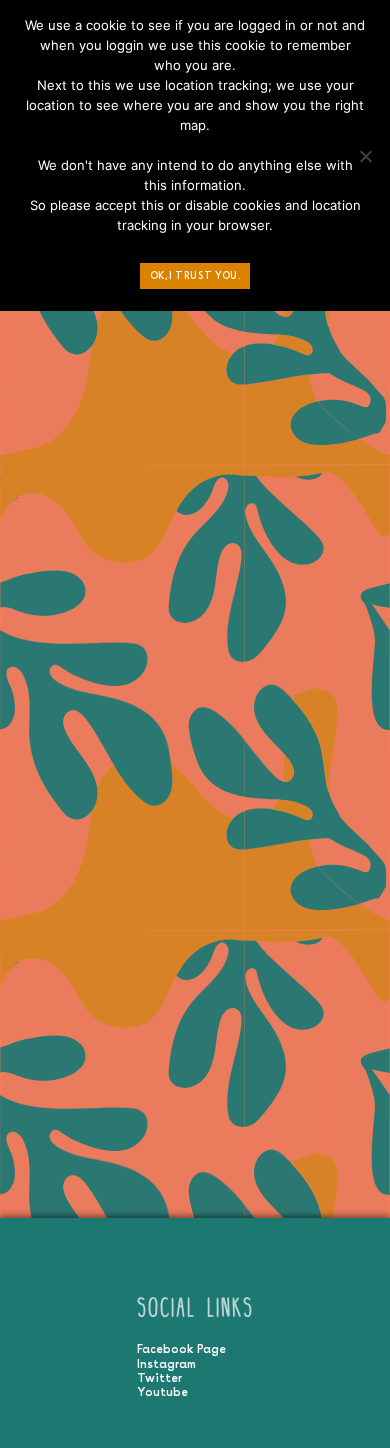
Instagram (166, 1364)
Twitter (159, 1378)
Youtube (162, 1392)
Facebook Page (181, 1349)
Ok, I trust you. (195, 275)
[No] (365, 161)
